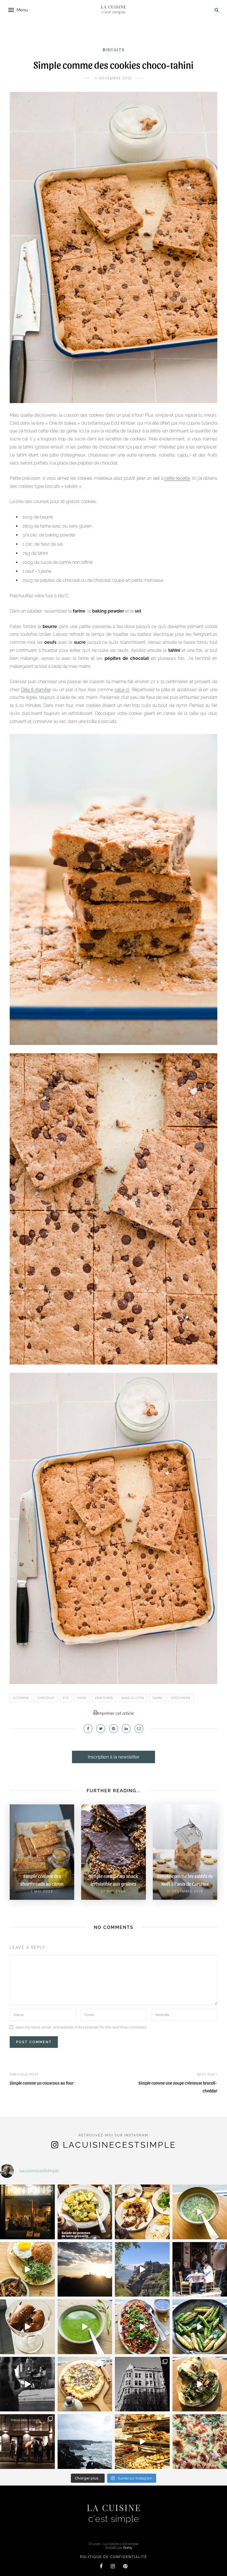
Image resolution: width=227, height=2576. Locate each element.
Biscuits (114, 50)
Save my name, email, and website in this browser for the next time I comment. (81, 2027)
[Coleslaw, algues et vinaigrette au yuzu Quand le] (142, 2327)
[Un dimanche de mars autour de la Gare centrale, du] (27, 2384)
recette (182, 478)
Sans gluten (133, 1698)
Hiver (82, 1698)
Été (66, 1698)
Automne (21, 1698)
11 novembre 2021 (114, 78)
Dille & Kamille (36, 690)
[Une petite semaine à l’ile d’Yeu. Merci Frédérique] (85, 2442)
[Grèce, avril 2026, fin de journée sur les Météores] (85, 2269)
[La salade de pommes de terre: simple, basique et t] (85, 2212)
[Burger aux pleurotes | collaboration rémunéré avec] (27, 2269)
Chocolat (46, 1698)
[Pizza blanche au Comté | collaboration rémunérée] (85, 2384)
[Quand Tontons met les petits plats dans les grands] (27, 2212)
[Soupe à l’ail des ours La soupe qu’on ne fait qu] (85, 2327)
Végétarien (181, 1698)
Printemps (104, 1698)
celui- (120, 690)
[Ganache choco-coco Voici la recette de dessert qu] (27, 2327)
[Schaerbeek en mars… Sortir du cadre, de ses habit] (142, 2384)
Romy (128, 2548)
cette (169, 478)
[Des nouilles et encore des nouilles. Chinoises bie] (27, 2442)
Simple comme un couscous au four (42, 2083)
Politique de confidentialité (114, 2557)
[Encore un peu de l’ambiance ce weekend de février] (142, 2442)
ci (128, 690)
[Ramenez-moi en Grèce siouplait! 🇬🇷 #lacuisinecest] (142, 2212)
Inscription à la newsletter (114, 1757)
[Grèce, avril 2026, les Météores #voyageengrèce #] (142, 2269)
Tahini (157, 1698)
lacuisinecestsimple (119, 2145)
